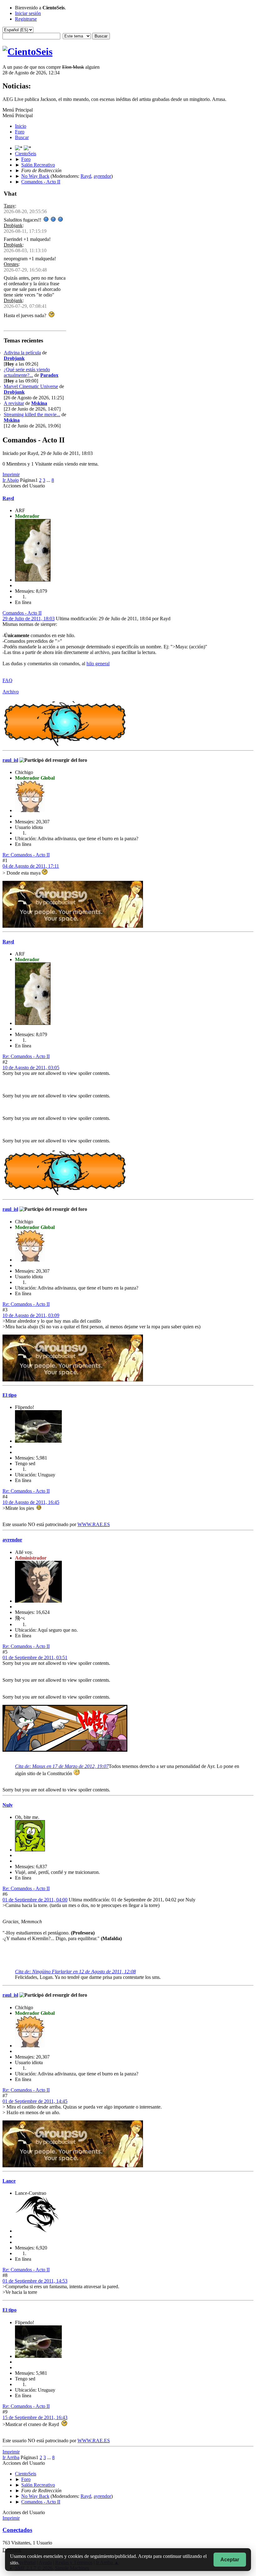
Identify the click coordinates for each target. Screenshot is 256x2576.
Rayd (86, 176)
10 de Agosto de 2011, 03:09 (31, 1315)
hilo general (98, 664)
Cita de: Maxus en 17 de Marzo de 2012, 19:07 (62, 1766)
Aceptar (230, 2560)
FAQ (7, 680)
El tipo (10, 1395)
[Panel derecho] (19, 148)
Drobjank (13, 225)
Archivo (11, 692)
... (49, 480)
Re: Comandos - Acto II (26, 855)
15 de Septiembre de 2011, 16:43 (35, 2417)
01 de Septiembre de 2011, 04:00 (35, 1900)
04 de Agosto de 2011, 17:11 (31, 866)
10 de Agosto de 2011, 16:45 (31, 1502)
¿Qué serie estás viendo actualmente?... (27, 372)
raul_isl (10, 760)
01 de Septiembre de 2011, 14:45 (35, 2101)
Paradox (49, 375)
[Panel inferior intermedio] (27, 148)
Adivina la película (22, 353)
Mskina (39, 403)
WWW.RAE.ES (94, 1524)
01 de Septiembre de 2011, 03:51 (35, 1657)
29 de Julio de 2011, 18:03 (29, 619)
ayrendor (102, 176)
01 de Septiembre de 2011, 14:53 (35, 2281)
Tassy (9, 206)
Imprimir (11, 474)
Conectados (17, 2530)
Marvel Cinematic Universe (31, 386)
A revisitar (14, 403)
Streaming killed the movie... (32, 414)
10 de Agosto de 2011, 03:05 (31, 1068)
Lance (9, 2181)
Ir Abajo (11, 480)
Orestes (11, 264)
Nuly (8, 1805)
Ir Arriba (11, 2457)
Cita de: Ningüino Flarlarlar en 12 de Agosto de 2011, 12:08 (75, 1972)
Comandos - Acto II (22, 613)
